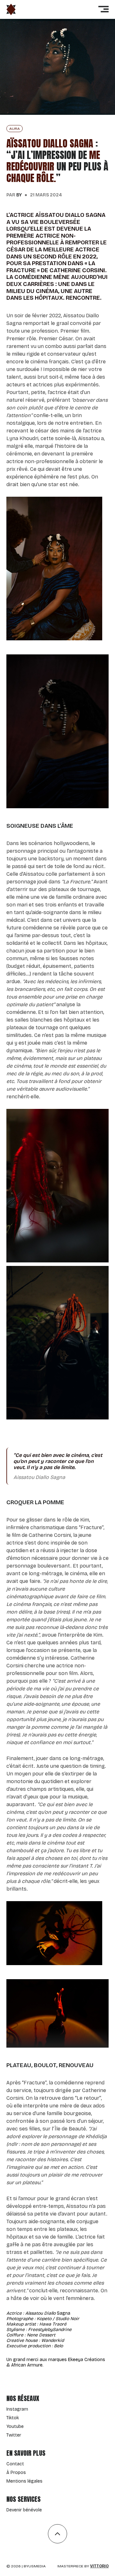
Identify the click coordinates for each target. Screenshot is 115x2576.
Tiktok (13, 2418)
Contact (15, 2464)
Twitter (14, 2435)
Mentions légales (24, 2481)
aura (15, 129)
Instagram (17, 2409)
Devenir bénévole (24, 2510)
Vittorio (99, 2566)
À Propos (16, 2473)
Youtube (15, 2426)
